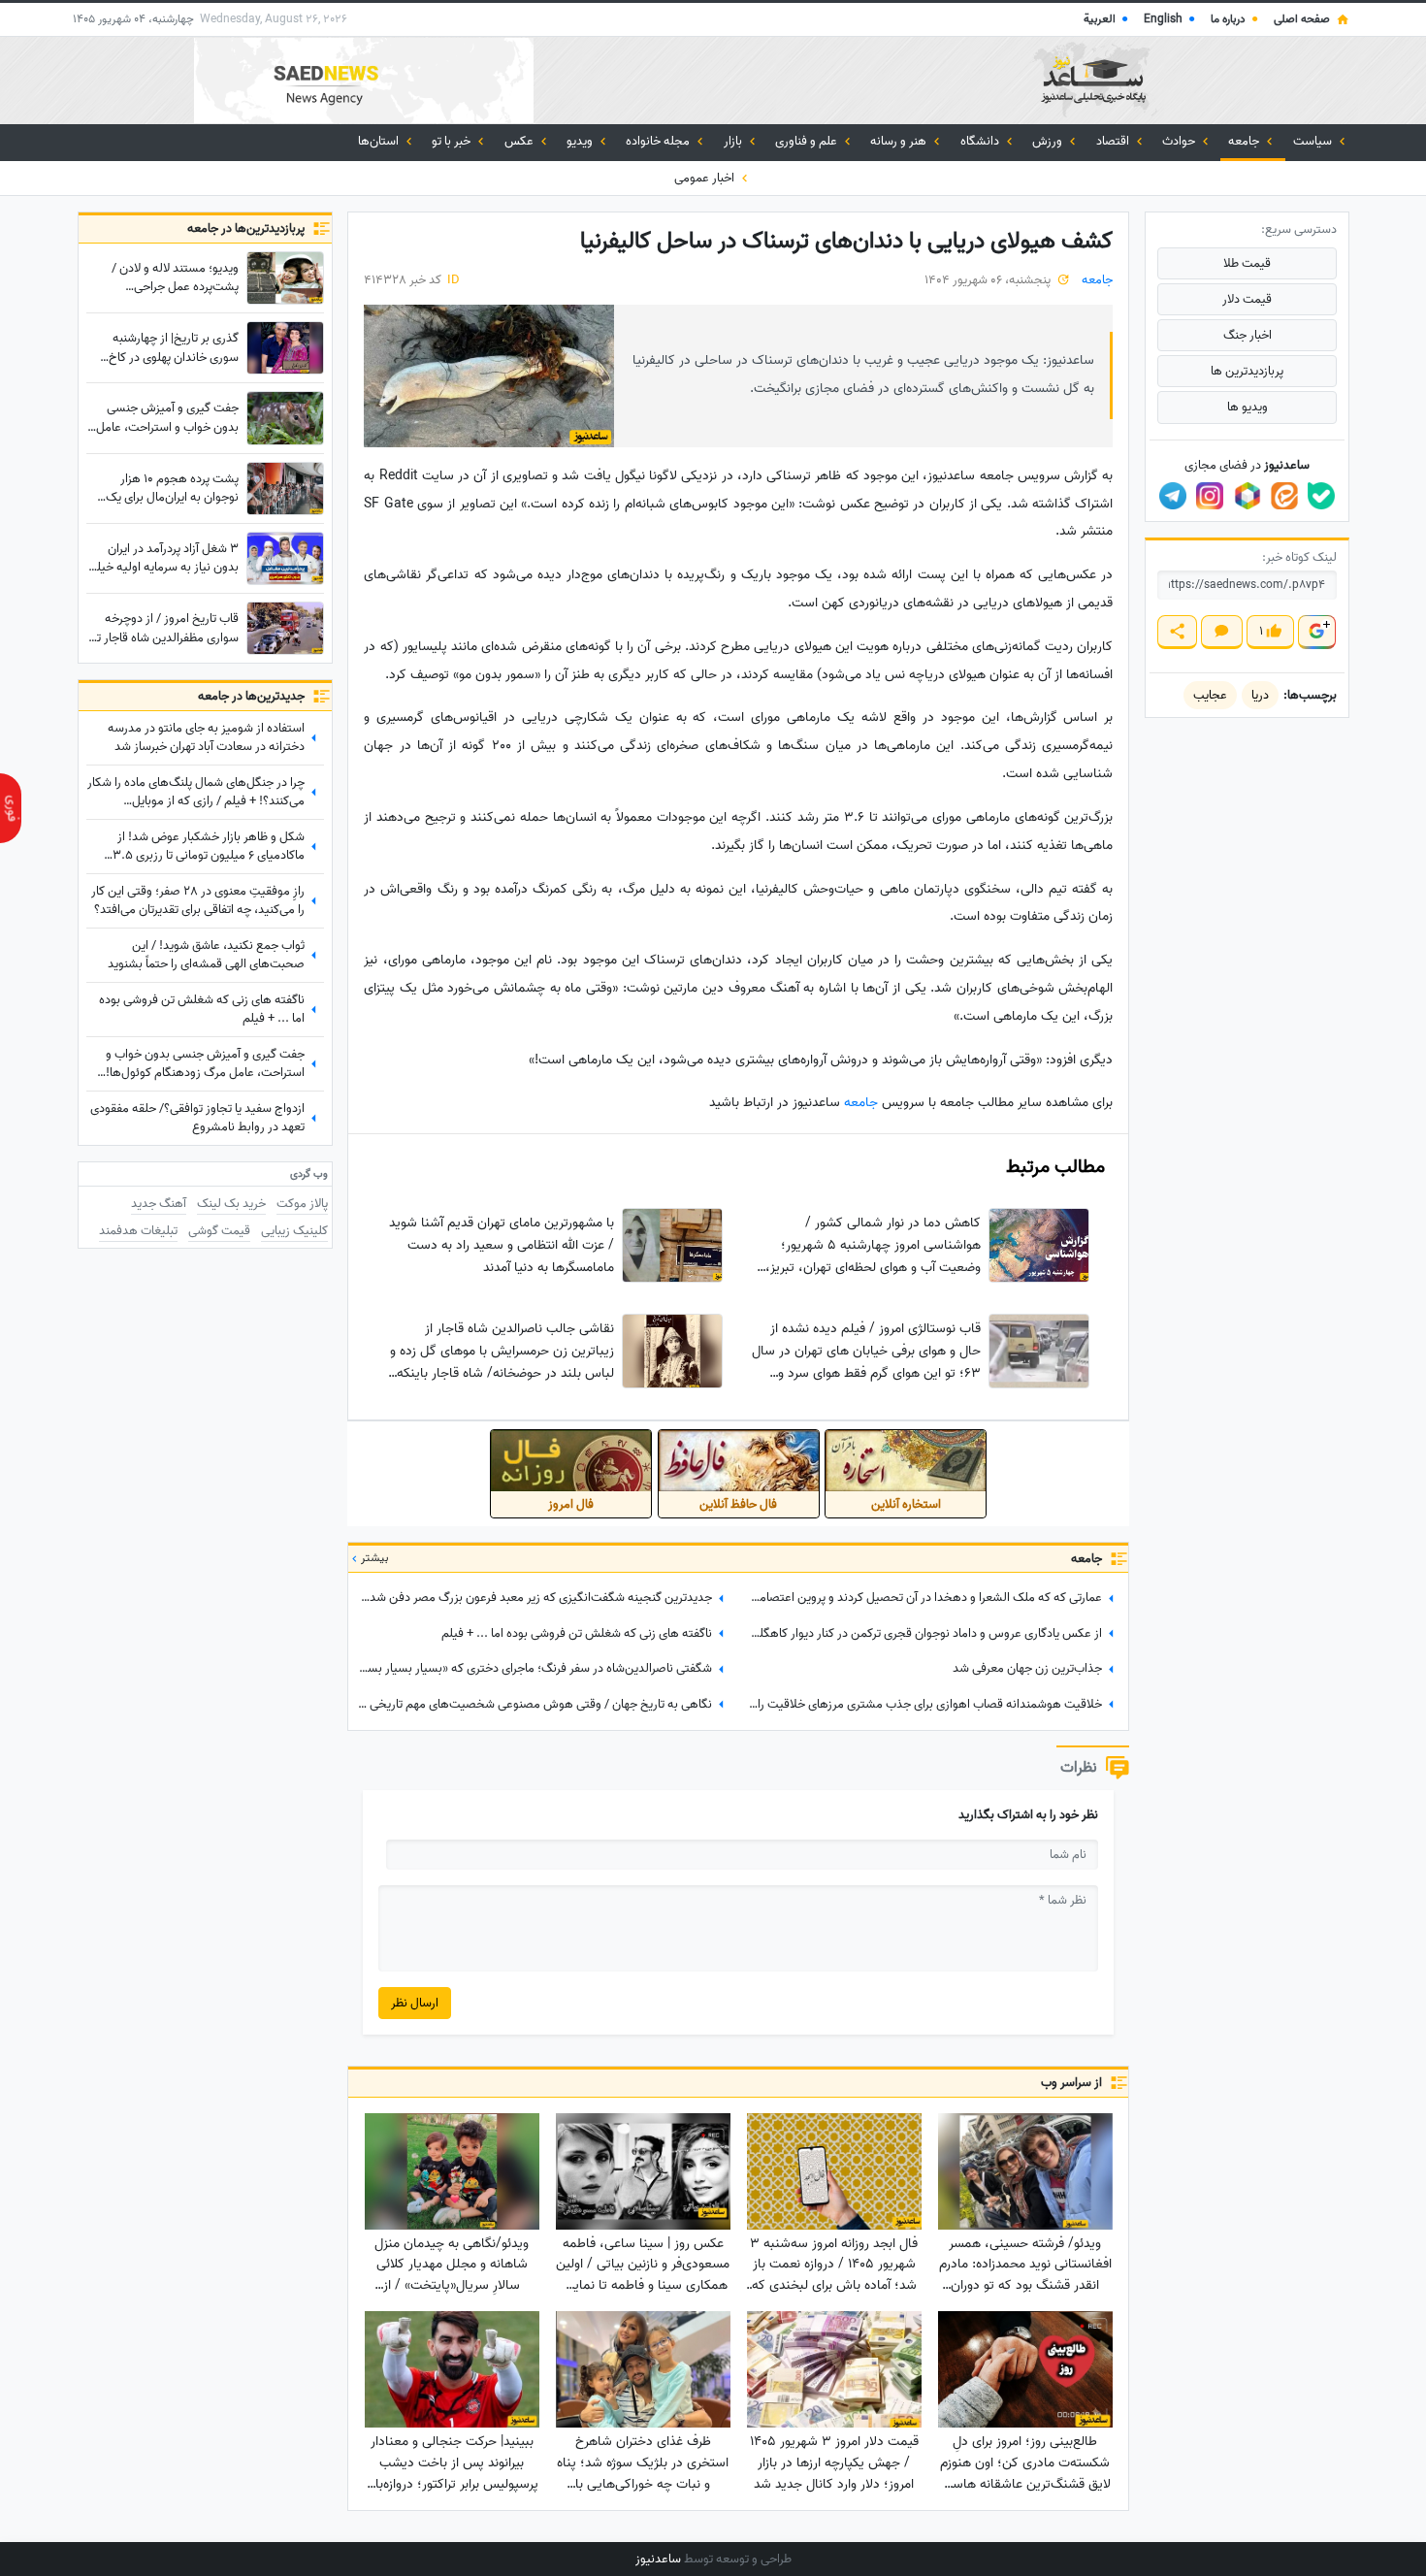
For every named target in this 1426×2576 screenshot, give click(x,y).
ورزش (1049, 141)
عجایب (1210, 695)
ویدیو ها (1248, 407)
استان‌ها (380, 141)
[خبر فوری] (11, 808)
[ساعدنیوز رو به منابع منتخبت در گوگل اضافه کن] (1316, 632)
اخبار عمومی (706, 178)
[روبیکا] (1248, 496)
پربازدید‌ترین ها (1247, 371)
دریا (1260, 695)
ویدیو (581, 141)
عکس (520, 141)
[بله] (1321, 496)
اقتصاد (1114, 141)
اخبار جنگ (1248, 335)
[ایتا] (1284, 496)
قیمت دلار (1247, 299)
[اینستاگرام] (1210, 496)
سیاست (1314, 141)
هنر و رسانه (900, 141)
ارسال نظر (415, 2003)
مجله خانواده (659, 141)
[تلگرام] (1173, 496)
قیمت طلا (1247, 263)
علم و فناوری (808, 141)
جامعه (1245, 141)
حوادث (1180, 141)
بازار (734, 141)
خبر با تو (453, 141)
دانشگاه (981, 141)
